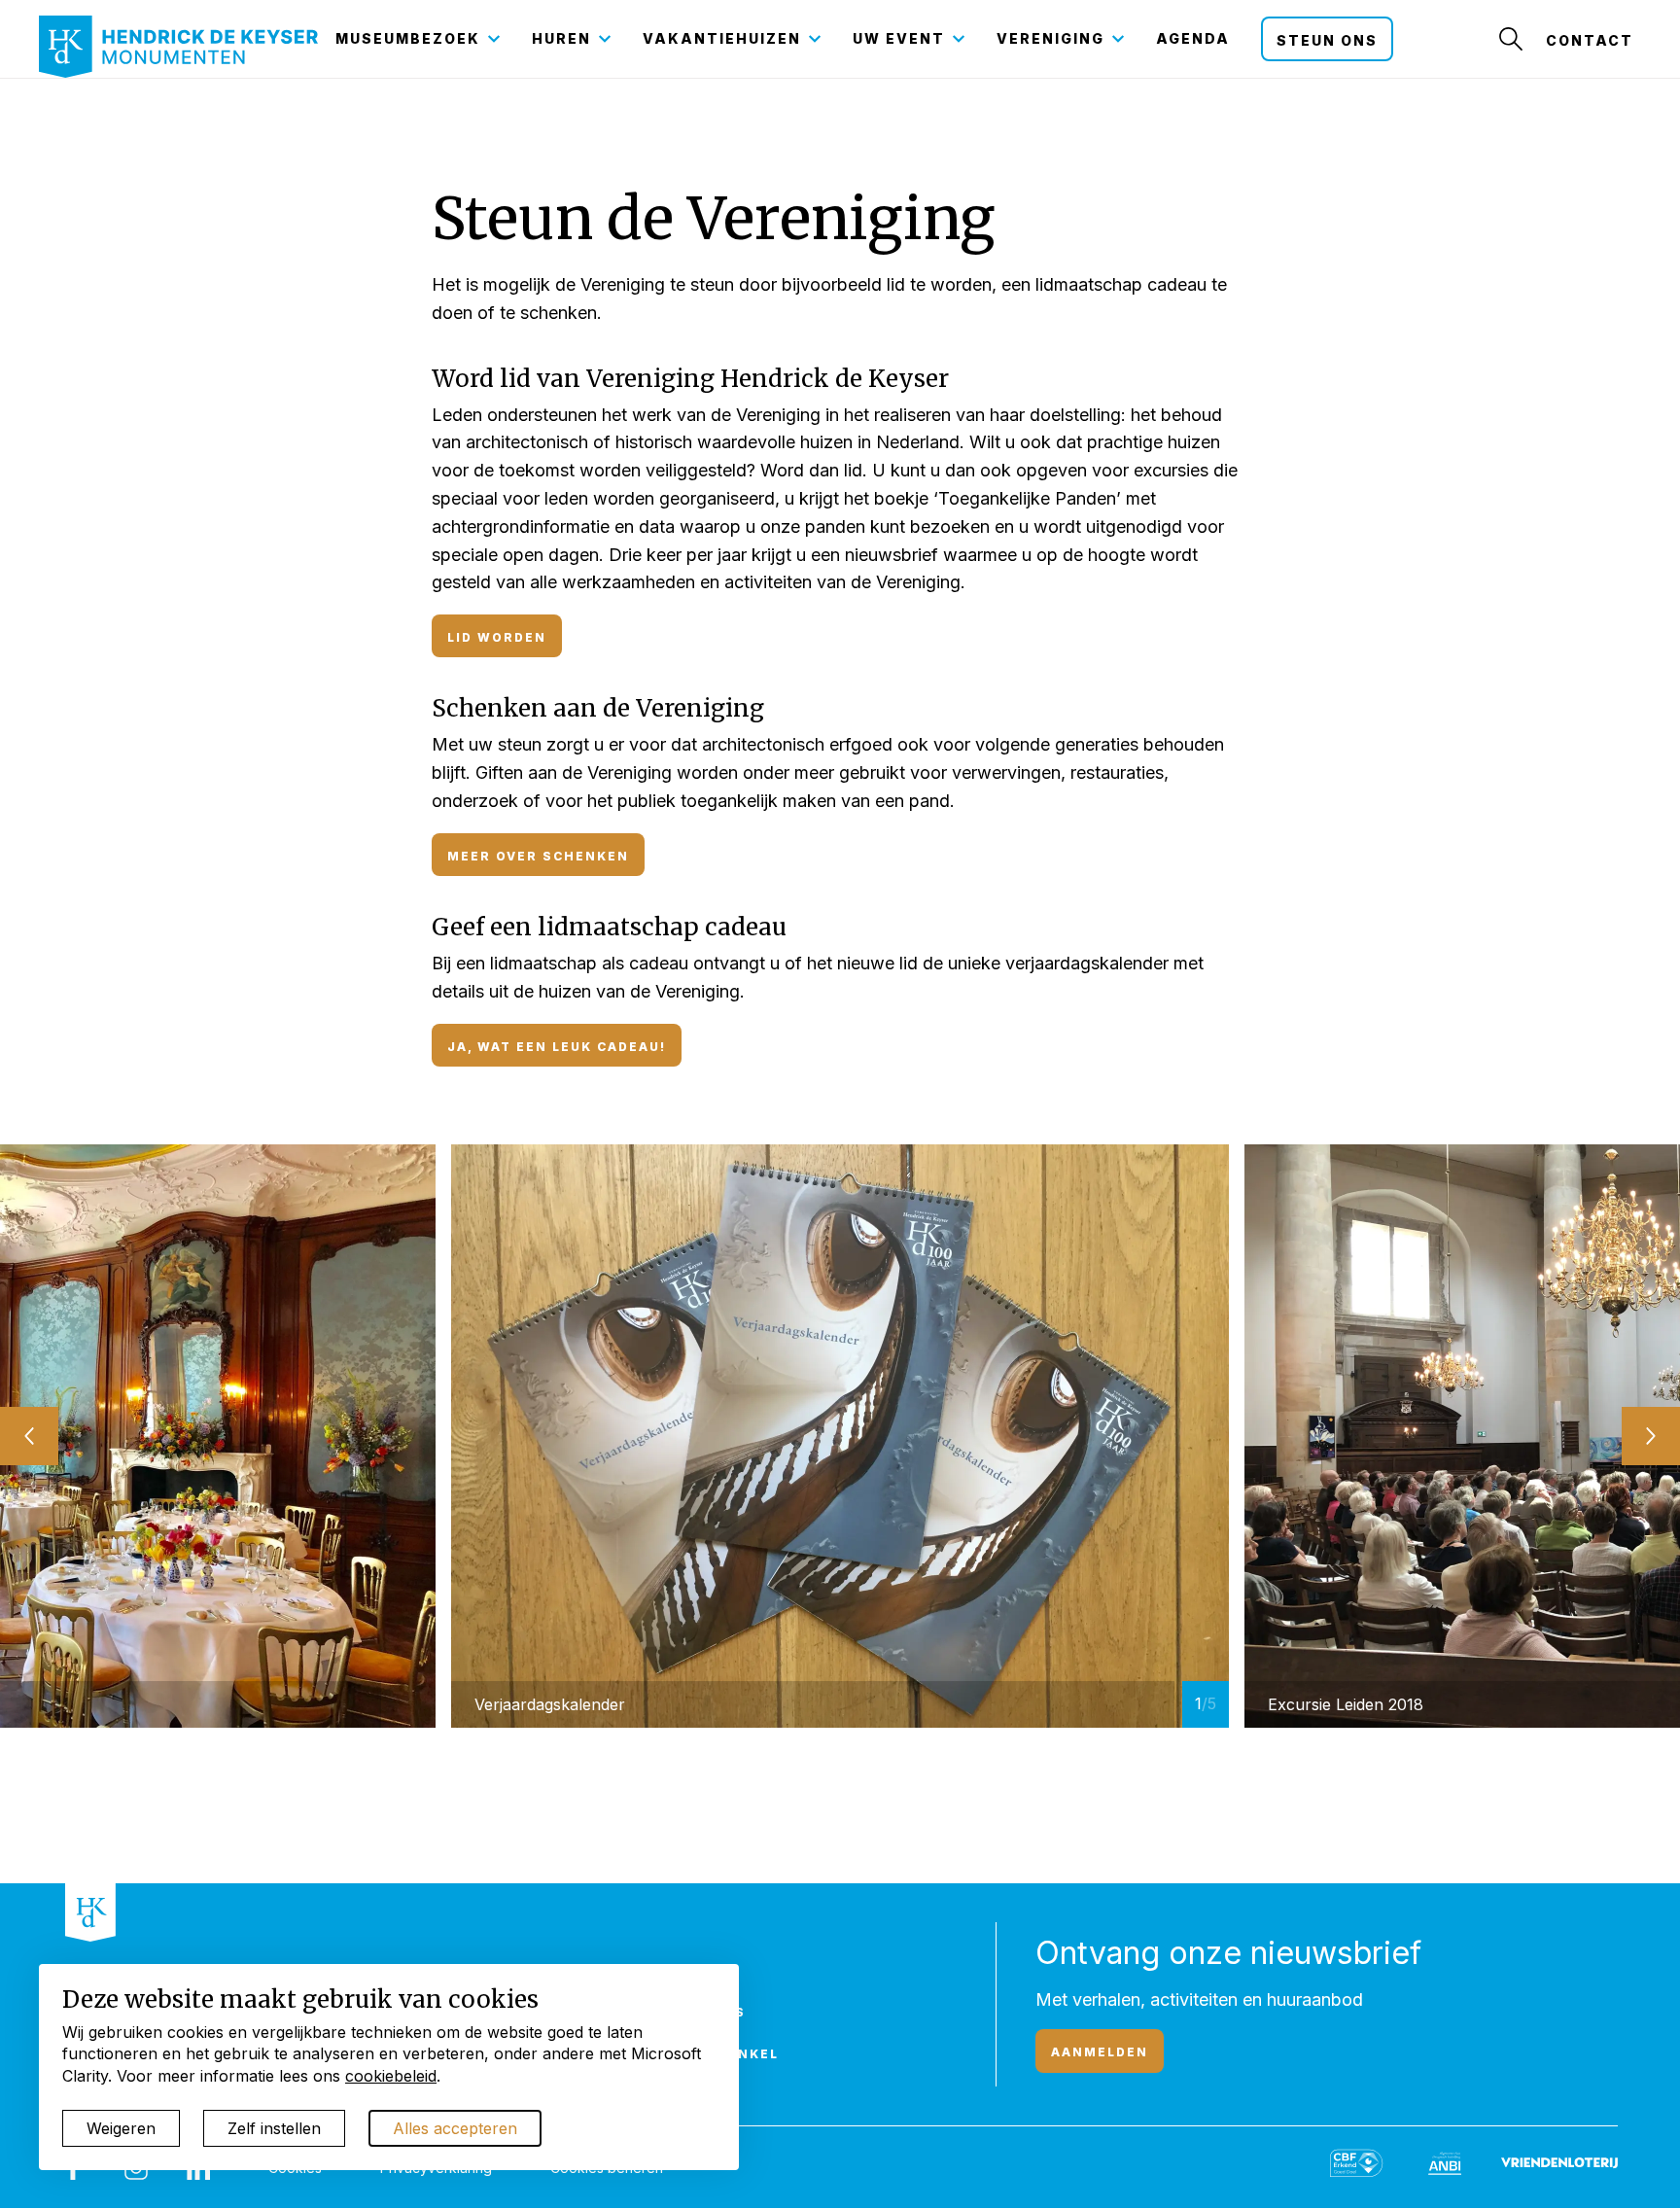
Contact (1590, 40)
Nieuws (714, 2012)
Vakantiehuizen (722, 38)
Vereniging (1050, 38)
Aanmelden (1100, 2052)
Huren (561, 38)
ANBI (702, 1970)
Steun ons (1327, 40)
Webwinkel (731, 2054)
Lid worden (497, 637)
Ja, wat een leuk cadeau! (557, 1047)
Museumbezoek (408, 38)
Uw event (899, 38)
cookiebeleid (391, 2076)
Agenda (1193, 38)
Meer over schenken (538, 856)
